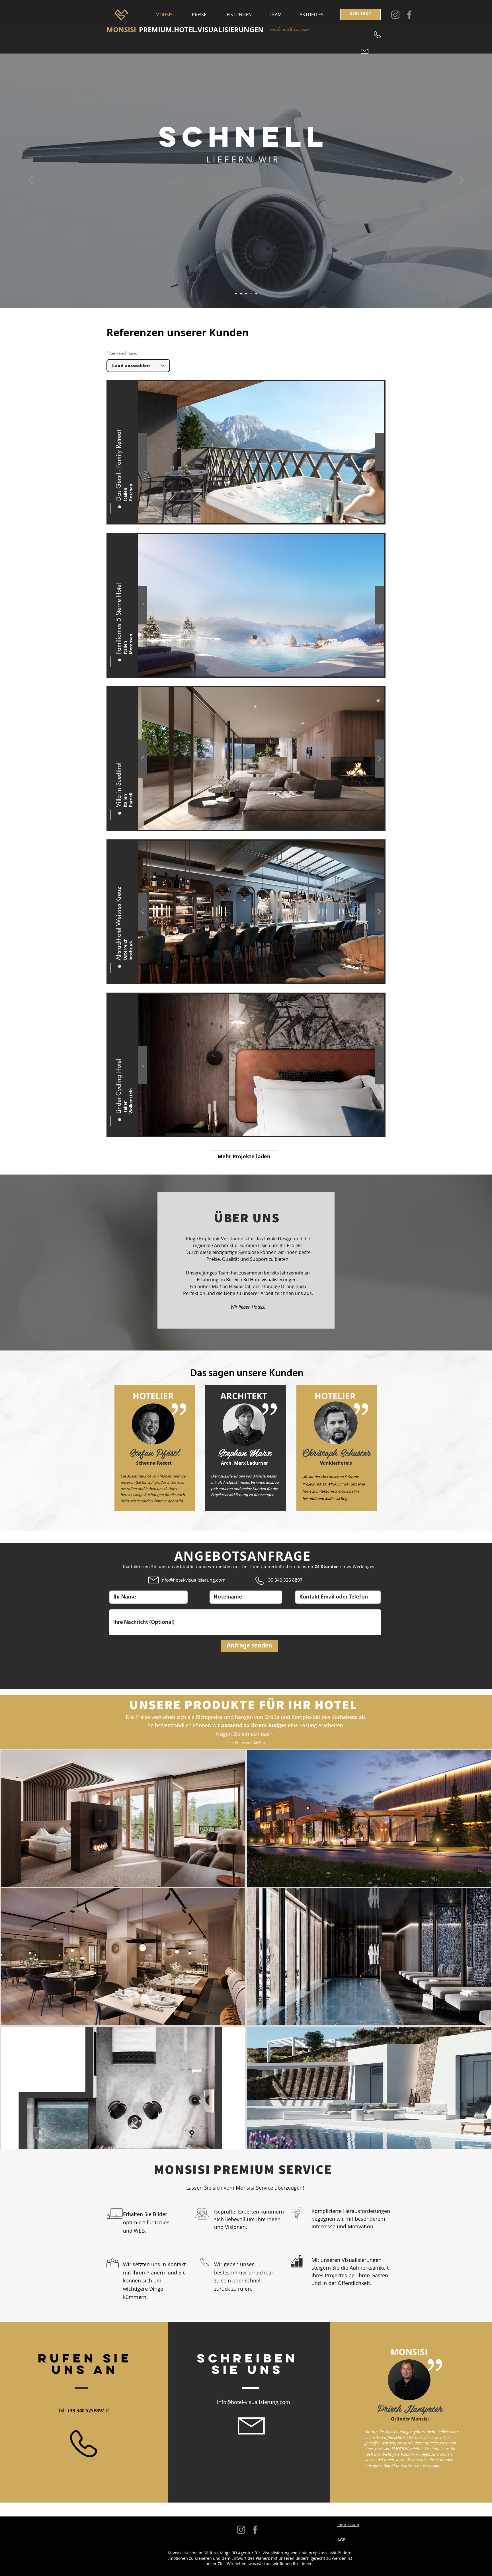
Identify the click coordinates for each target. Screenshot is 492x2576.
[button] (118, 441)
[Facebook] (409, 15)
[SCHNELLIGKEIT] (251, 294)
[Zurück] (31, 181)
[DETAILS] (256, 294)
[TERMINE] (246, 294)
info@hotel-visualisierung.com (193, 1580)
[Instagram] (395, 15)
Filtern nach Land (122, 353)
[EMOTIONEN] (241, 294)
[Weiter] (461, 181)
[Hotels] (236, 294)
